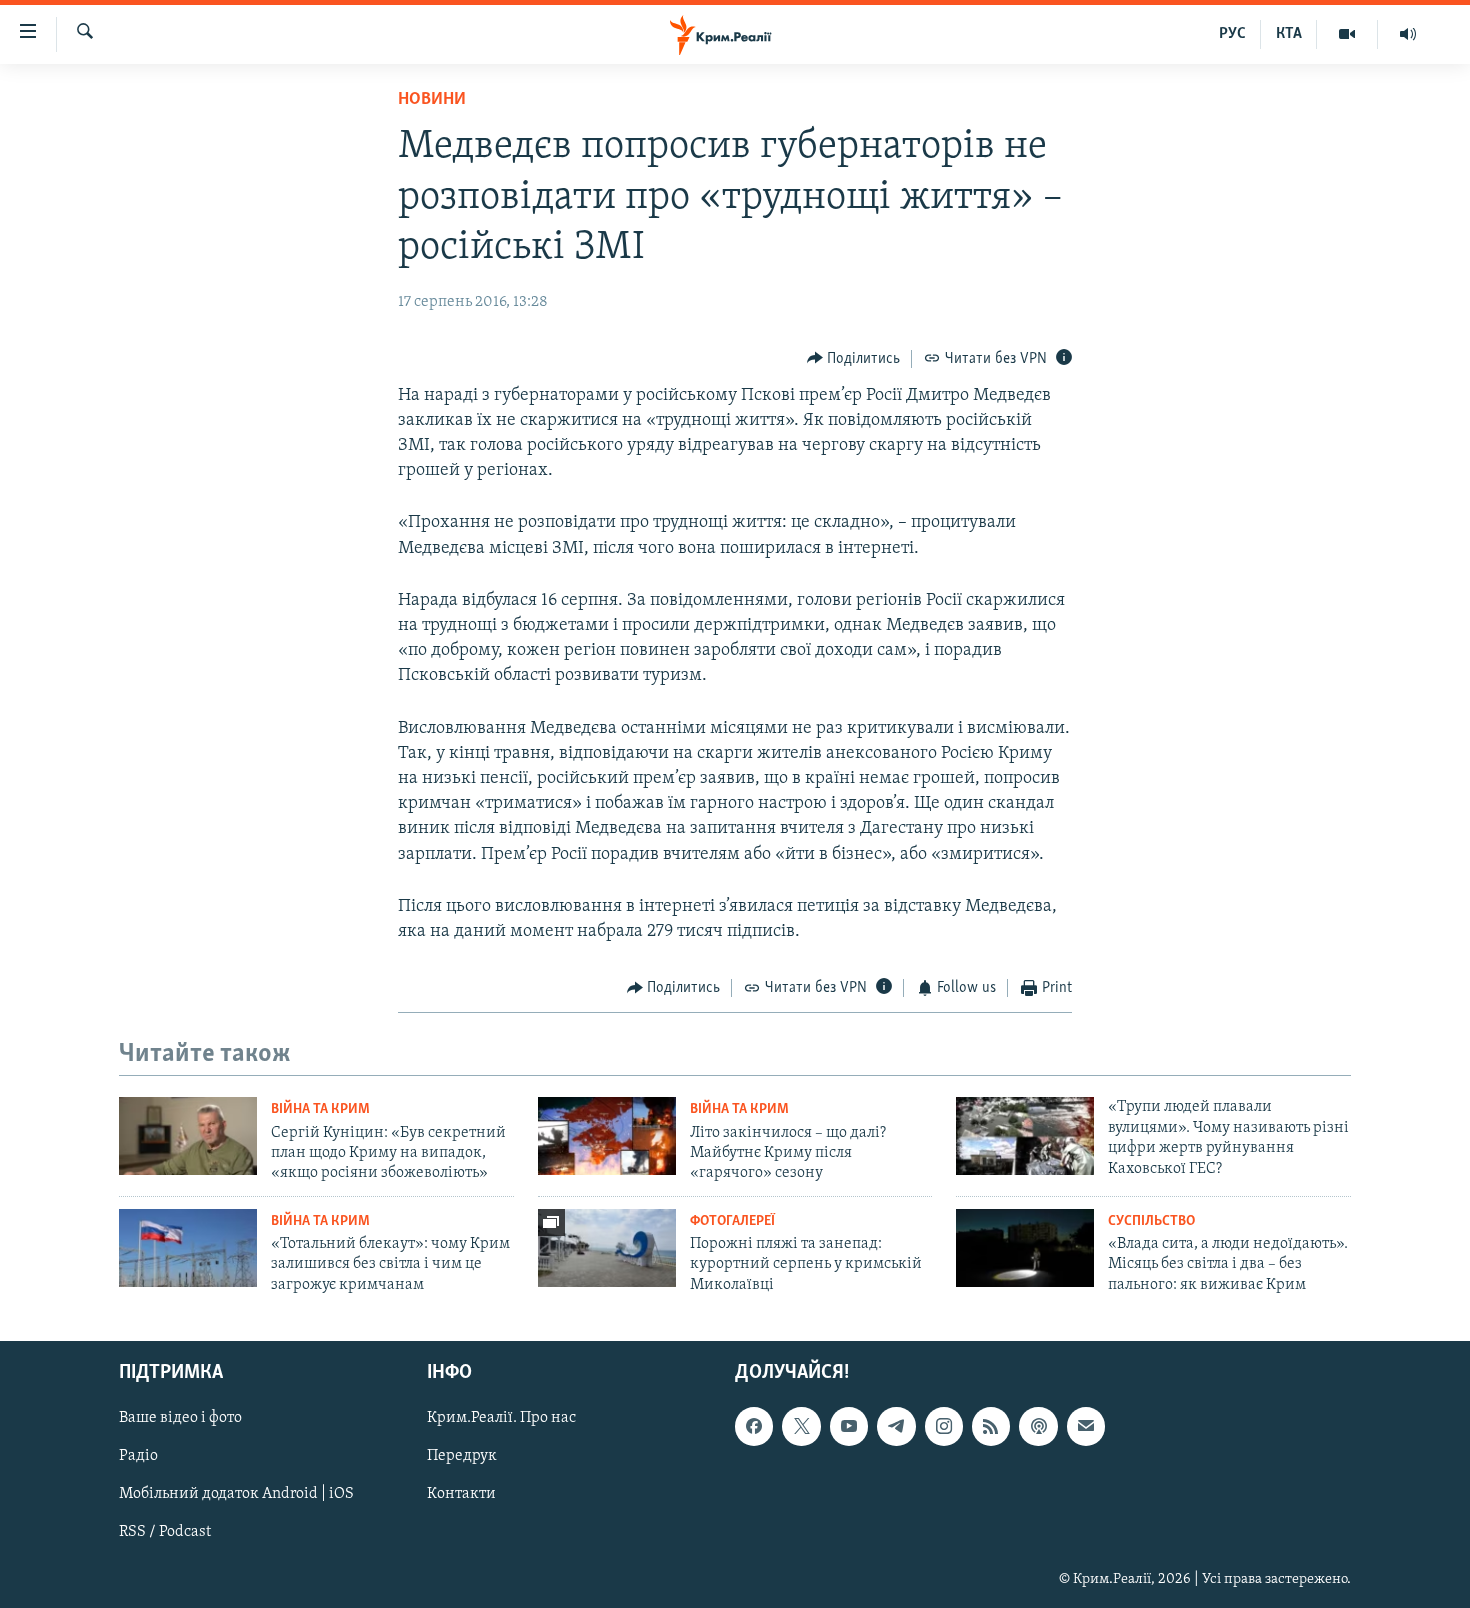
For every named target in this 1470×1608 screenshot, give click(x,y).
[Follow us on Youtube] (849, 1427)
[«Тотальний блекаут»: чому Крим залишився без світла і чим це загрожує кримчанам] (188, 1248)
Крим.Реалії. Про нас (501, 1419)
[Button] (854, 359)
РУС (1232, 34)
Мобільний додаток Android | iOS (236, 1495)
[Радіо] (1408, 34)
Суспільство (1151, 1221)
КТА (1289, 34)
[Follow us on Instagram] (944, 1427)
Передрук (462, 1457)
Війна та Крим (320, 1109)
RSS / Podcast (165, 1533)
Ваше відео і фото (180, 1419)
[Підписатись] (1086, 1427)
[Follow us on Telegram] (896, 1427)
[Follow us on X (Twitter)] (801, 1427)
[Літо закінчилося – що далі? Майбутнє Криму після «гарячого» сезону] (607, 1136)
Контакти (461, 1495)
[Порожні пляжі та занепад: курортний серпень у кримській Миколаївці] (607, 1248)
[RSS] (991, 1427)
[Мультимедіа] (1347, 34)
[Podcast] (1038, 1427)
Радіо (138, 1457)
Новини (432, 100)
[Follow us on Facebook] (754, 1427)
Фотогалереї (732, 1221)
